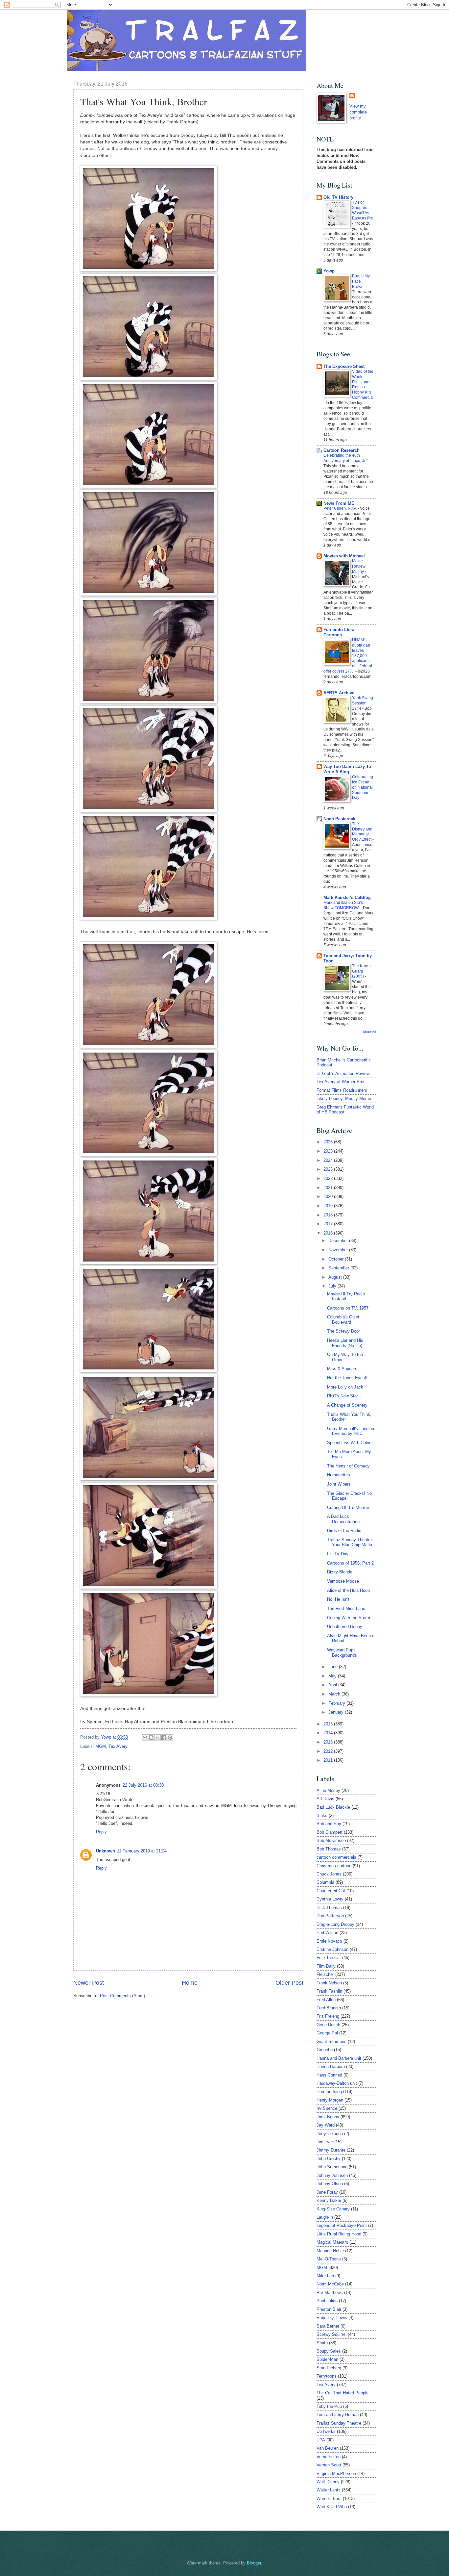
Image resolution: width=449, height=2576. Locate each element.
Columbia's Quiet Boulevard (343, 1319)
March (335, 1694)
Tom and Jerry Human (338, 2415)
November (339, 1250)
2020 (329, 1197)
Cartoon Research (342, 450)
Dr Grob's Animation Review (343, 1073)
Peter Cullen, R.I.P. (341, 508)
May (333, 1676)
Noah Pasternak (339, 819)
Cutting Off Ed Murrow (348, 1507)
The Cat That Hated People (343, 2393)
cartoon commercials (336, 1857)
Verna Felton (329, 2457)
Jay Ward (326, 2125)
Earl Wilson (327, 1933)
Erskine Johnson (332, 1949)
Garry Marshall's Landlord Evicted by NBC (351, 1431)
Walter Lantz (329, 2490)
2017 (329, 1224)
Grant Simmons (331, 2041)
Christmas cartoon (334, 1866)
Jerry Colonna (330, 2134)
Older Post (289, 1983)
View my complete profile (358, 112)
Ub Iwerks (326, 2431)
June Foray (327, 2192)
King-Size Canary (333, 2209)
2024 (329, 1160)
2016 (329, 1233)
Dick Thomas (329, 1908)
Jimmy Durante (331, 2150)
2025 (329, 1151)
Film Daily (326, 1966)
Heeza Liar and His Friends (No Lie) (345, 1343)
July (333, 1286)
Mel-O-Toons (329, 2259)
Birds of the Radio (344, 1530)
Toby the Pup (329, 2406)
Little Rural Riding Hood (339, 2234)
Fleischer (325, 1974)
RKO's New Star (343, 1396)
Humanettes (339, 1475)
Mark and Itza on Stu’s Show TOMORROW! (343, 905)
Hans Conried (329, 2075)
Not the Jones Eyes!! (347, 1378)
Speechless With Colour (350, 1443)
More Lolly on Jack (345, 1387)
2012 (329, 1751)
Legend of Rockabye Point (342, 2225)
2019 (329, 1206)
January (337, 1712)
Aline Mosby (328, 1790)
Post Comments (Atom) (122, 1996)
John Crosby (329, 2159)
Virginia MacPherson (336, 2474)
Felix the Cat (329, 1958)
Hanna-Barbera (331, 2066)
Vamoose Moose (343, 1581)
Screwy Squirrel (331, 2334)
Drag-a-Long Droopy (335, 1924)
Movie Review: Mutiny (359, 566)
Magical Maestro (332, 2242)
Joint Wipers (339, 1484)
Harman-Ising (329, 2091)
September (339, 1268)
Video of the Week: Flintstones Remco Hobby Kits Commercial (363, 385)
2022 (329, 1178)
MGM (101, 1746)
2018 (329, 1215)
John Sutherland (332, 2167)
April (333, 1685)
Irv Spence (327, 2108)
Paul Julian (327, 2301)
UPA (321, 2440)
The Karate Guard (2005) (362, 971)
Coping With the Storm (349, 1618)
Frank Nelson (329, 1983)
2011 (329, 1760)
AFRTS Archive (339, 693)
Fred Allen (326, 2000)
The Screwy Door (343, 1331)
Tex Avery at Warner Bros (341, 1082)
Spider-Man (327, 2359)
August (336, 1277)
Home (190, 1983)
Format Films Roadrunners (342, 1090)
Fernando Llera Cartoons (339, 632)
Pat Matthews (330, 2293)
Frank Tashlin (329, 1991)
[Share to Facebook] (164, 1738)
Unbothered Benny (345, 1627)
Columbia (325, 1882)
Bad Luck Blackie (333, 1807)
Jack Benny (328, 2117)
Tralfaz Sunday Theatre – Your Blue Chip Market (351, 1542)
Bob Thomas (329, 1849)
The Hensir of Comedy (348, 1466)
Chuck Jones (329, 1874)
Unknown (106, 1851)
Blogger (254, 2563)
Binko (322, 1815)
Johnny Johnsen (332, 2175)
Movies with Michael (344, 556)
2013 (329, 1742)
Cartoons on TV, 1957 (348, 1308)
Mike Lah (325, 2276)
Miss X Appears (342, 1369)
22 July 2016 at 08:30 (143, 1785)
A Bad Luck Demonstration (343, 1519)
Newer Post (89, 1983)
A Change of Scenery (347, 1405)
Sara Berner (328, 2326)
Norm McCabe (330, 2284)
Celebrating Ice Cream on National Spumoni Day (363, 787)
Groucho (325, 2050)
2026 (329, 1142)
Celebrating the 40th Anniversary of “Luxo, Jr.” (346, 458)
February (337, 1703)
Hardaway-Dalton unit (337, 2083)
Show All (369, 1032)
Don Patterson (330, 1916)
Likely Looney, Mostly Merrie (344, 1098)
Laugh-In (325, 2217)
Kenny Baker (329, 2200)
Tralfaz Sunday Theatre (339, 2423)
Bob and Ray (329, 1824)
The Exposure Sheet (344, 366)
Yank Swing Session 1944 (363, 703)
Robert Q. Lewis (332, 2318)
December (339, 1241)
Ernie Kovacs (329, 1941)
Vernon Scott (329, 2465)
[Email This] (145, 1738)
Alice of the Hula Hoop (348, 1590)
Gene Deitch (328, 2025)
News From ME (339, 503)
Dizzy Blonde (340, 1572)
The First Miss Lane (346, 1608)
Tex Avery (118, 1746)
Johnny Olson (330, 2184)
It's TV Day (338, 1554)
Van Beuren (328, 2448)
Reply (101, 1832)
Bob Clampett (330, 1832)
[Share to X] (157, 1738)
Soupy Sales (329, 2351)
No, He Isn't (338, 1599)
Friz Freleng (328, 2016)
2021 (329, 1188)
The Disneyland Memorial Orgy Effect (362, 832)
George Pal (327, 2033)
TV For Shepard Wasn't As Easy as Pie (363, 210)
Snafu (322, 2343)
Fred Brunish (329, 2008)
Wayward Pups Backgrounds (342, 1652)
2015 (329, 1724)
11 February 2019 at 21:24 (142, 1851)
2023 (329, 1169)
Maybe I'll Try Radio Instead (346, 1296)
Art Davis (325, 1799)
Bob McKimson (331, 1840)
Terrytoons (327, 2376)
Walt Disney (328, 2482)
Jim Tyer (325, 2142)
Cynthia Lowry (330, 1899)
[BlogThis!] (151, 1738)
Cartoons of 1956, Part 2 (350, 1563)
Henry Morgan (330, 2100)
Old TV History (338, 197)
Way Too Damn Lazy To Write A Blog (347, 769)
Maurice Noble (330, 2251)
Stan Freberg (329, 2368)
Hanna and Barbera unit (339, 2058)
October (337, 1259)
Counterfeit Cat (331, 1891)
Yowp (107, 1737)
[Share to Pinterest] (170, 1738)
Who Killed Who (332, 2507)
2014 (329, 1733)
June (334, 1667)
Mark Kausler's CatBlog (347, 897)
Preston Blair (329, 2309)
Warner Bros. (329, 2499)
